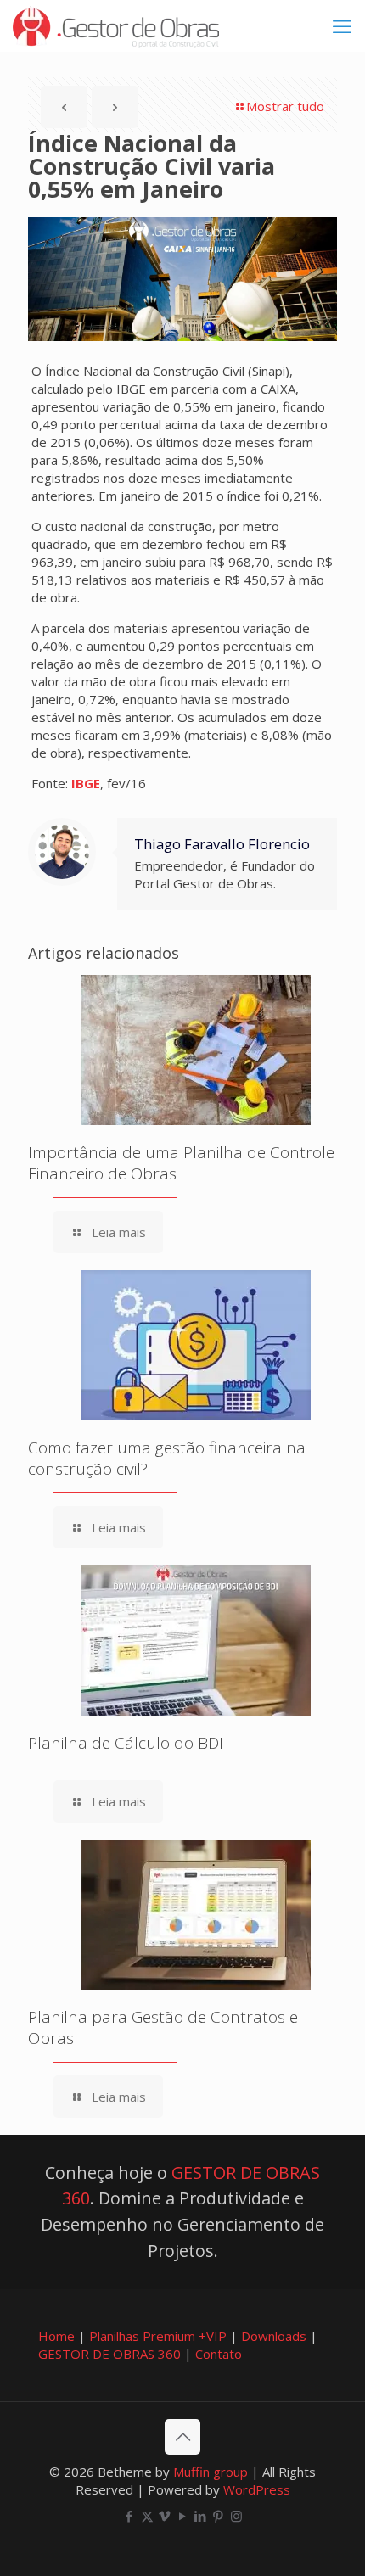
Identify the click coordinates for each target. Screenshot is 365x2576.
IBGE (86, 783)
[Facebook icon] (129, 2516)
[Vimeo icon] (165, 2516)
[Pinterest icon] (219, 2516)
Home (56, 2336)
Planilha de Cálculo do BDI (126, 1743)
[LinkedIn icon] (201, 2516)
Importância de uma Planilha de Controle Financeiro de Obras (181, 1163)
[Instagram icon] (236, 2516)
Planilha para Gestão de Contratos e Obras (163, 2027)
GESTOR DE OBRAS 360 (109, 2354)
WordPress (257, 2489)
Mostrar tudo (285, 106)
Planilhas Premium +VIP (158, 2336)
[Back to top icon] (182, 2437)
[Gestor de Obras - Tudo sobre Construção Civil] (116, 25)
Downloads (274, 2336)
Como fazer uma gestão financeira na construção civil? (167, 1458)
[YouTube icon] (183, 2516)
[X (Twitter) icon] (147, 2516)
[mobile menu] (342, 25)
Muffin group (211, 2472)
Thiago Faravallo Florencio (222, 844)
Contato (219, 2354)
